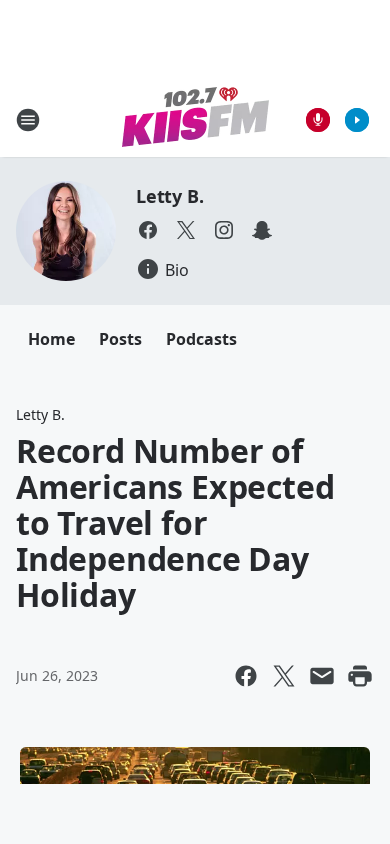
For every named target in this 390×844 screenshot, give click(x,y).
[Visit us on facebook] (148, 230)
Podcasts (201, 339)
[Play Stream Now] (357, 120)
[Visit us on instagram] (224, 230)
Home (51, 339)
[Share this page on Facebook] (246, 676)
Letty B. (169, 196)
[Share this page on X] (284, 676)
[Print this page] (360, 676)
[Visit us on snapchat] (262, 230)
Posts (120, 339)
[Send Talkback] (318, 120)
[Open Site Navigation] (28, 120)
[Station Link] (195, 119)
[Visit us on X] (186, 230)
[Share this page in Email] (322, 676)
